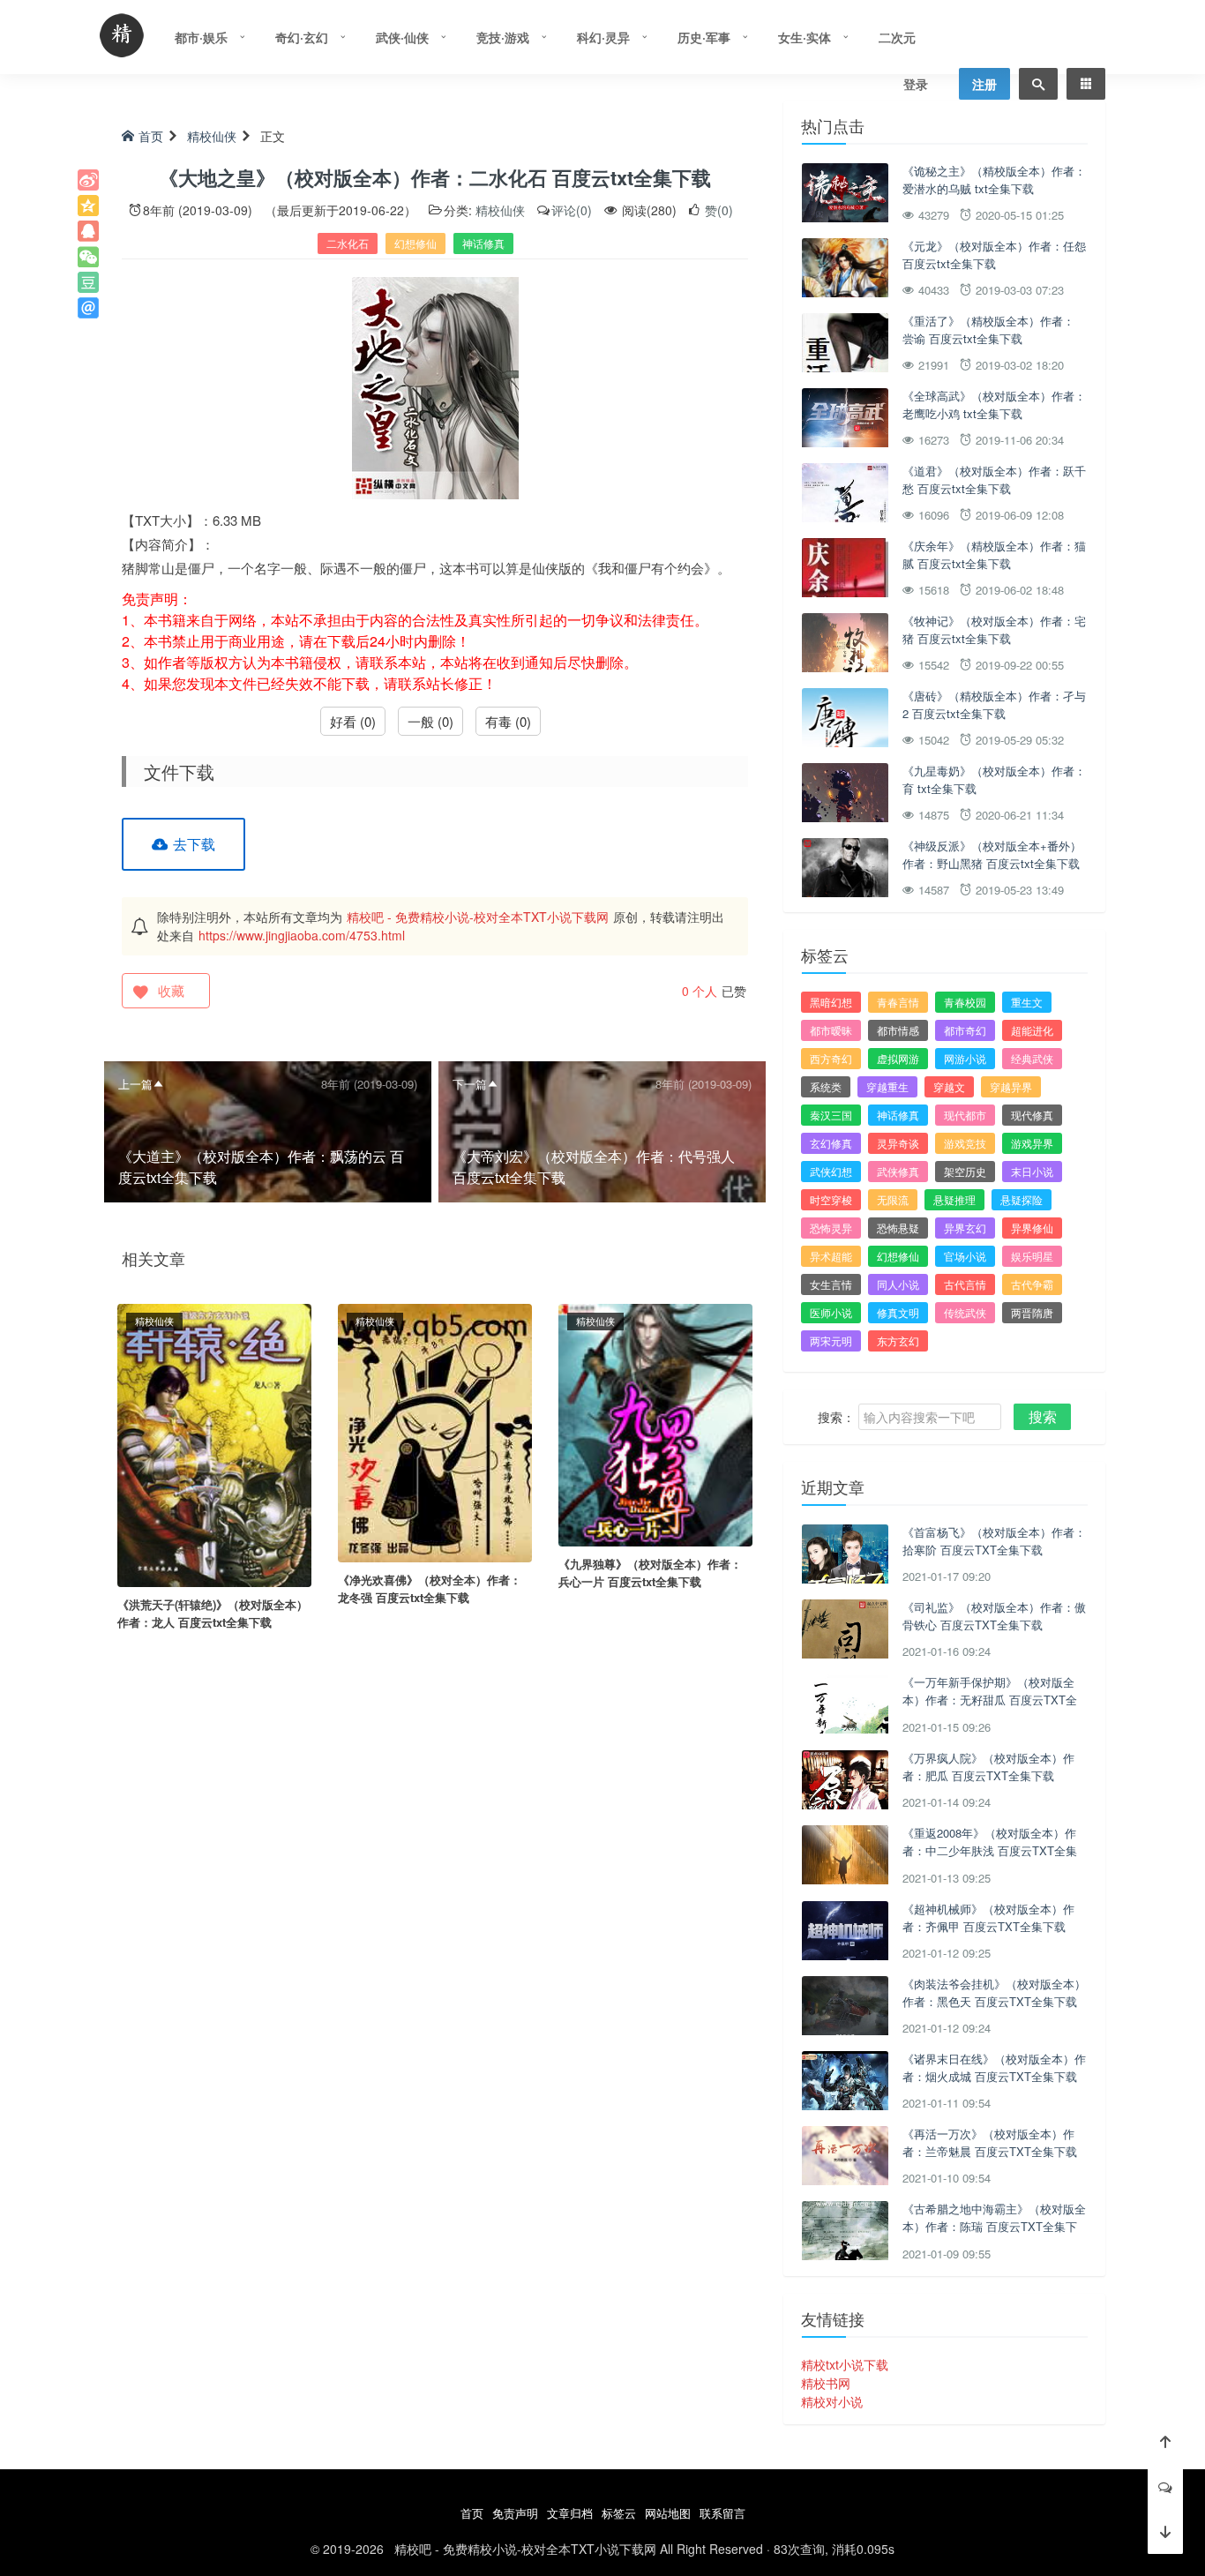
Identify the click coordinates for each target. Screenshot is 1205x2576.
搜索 (1043, 1416)
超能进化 (1032, 1030)
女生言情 (831, 1284)
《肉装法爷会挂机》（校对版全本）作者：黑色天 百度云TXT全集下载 (994, 1992)
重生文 (1027, 1002)
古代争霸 (1032, 1284)
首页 (151, 136)
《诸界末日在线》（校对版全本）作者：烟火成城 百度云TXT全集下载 (994, 2067)
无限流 (893, 1199)
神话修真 (483, 243)
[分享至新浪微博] (88, 180)
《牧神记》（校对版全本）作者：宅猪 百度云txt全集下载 (994, 629)
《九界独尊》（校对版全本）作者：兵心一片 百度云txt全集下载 (650, 1573)
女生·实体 (805, 37)
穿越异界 (1011, 1086)
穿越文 (949, 1086)
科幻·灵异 (603, 37)
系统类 (826, 1086)
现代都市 (965, 1115)
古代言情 (965, 1284)
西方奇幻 (831, 1058)
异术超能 (831, 1256)
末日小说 (1032, 1171)
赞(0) (717, 210)
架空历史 (965, 1171)
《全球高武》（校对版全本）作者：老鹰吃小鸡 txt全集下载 (994, 404)
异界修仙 (1032, 1228)
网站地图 (668, 2513)
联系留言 (722, 2513)
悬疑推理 (954, 1199)
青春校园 (965, 1002)
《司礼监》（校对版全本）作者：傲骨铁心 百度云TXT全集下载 (994, 1616)
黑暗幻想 (831, 1002)
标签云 (619, 2513)
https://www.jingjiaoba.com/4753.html (302, 935)
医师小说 (831, 1312)
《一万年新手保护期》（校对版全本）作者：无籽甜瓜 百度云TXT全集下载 (990, 1699)
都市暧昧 (831, 1030)
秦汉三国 (831, 1115)
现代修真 (1032, 1115)
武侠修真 (898, 1171)
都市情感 (898, 1030)
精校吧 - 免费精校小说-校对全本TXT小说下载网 (478, 917)
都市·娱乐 (201, 37)
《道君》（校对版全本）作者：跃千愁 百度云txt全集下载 (994, 479)
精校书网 (826, 2383)
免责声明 (515, 2513)
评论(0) (572, 210)
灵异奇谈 (898, 1143)
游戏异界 (1032, 1143)
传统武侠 (965, 1312)
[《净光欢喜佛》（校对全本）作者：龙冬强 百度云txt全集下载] (435, 1431)
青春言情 (898, 1002)
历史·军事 (704, 37)
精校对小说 (832, 2401)
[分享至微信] (88, 257)
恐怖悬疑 (898, 1228)
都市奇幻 (965, 1030)
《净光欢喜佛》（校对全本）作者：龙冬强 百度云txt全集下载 (430, 1588)
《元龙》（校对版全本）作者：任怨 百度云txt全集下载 (994, 255)
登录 (916, 84)
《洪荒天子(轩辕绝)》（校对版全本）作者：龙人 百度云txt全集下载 (213, 1613)
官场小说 (965, 1256)
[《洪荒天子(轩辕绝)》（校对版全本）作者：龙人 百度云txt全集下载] (214, 1443)
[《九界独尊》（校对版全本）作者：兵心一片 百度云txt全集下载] (655, 1423)
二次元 (897, 37)
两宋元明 (831, 1340)
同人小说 (898, 1284)
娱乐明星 (1032, 1256)
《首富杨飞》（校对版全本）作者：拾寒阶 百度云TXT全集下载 (994, 1541)
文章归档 (570, 2513)
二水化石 (348, 243)
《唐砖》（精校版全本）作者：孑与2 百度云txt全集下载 (994, 704)
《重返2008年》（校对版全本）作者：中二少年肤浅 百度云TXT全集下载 (990, 1850)
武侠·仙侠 (402, 37)
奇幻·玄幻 (302, 37)
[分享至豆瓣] (88, 282)
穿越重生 (887, 1086)
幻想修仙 (415, 243)
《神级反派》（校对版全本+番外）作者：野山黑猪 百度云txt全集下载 (992, 854)
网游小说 (965, 1058)
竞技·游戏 (503, 37)
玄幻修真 (831, 1143)
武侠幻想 (831, 1171)
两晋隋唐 (1032, 1312)
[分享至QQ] (88, 231)
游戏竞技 (965, 1143)
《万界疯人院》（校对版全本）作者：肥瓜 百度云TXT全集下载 (988, 1767)
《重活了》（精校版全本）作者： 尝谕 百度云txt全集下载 (988, 329)
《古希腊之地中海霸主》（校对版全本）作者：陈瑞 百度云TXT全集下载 (994, 2226)
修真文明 (898, 1312)
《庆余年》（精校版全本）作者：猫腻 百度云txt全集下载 (994, 554)
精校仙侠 (212, 136)
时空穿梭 (831, 1199)
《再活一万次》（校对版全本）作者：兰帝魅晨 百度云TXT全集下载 (990, 2142)
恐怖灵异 (831, 1228)
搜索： (836, 1417)
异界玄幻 (965, 1228)
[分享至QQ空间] (88, 206)
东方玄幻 (898, 1340)
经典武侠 (1032, 1058)
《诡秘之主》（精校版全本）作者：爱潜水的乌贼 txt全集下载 (994, 180)
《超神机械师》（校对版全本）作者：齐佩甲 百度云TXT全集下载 (988, 1917)
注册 (984, 84)
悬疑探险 (1022, 1199)
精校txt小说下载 (845, 2364)
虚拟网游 (898, 1058)
